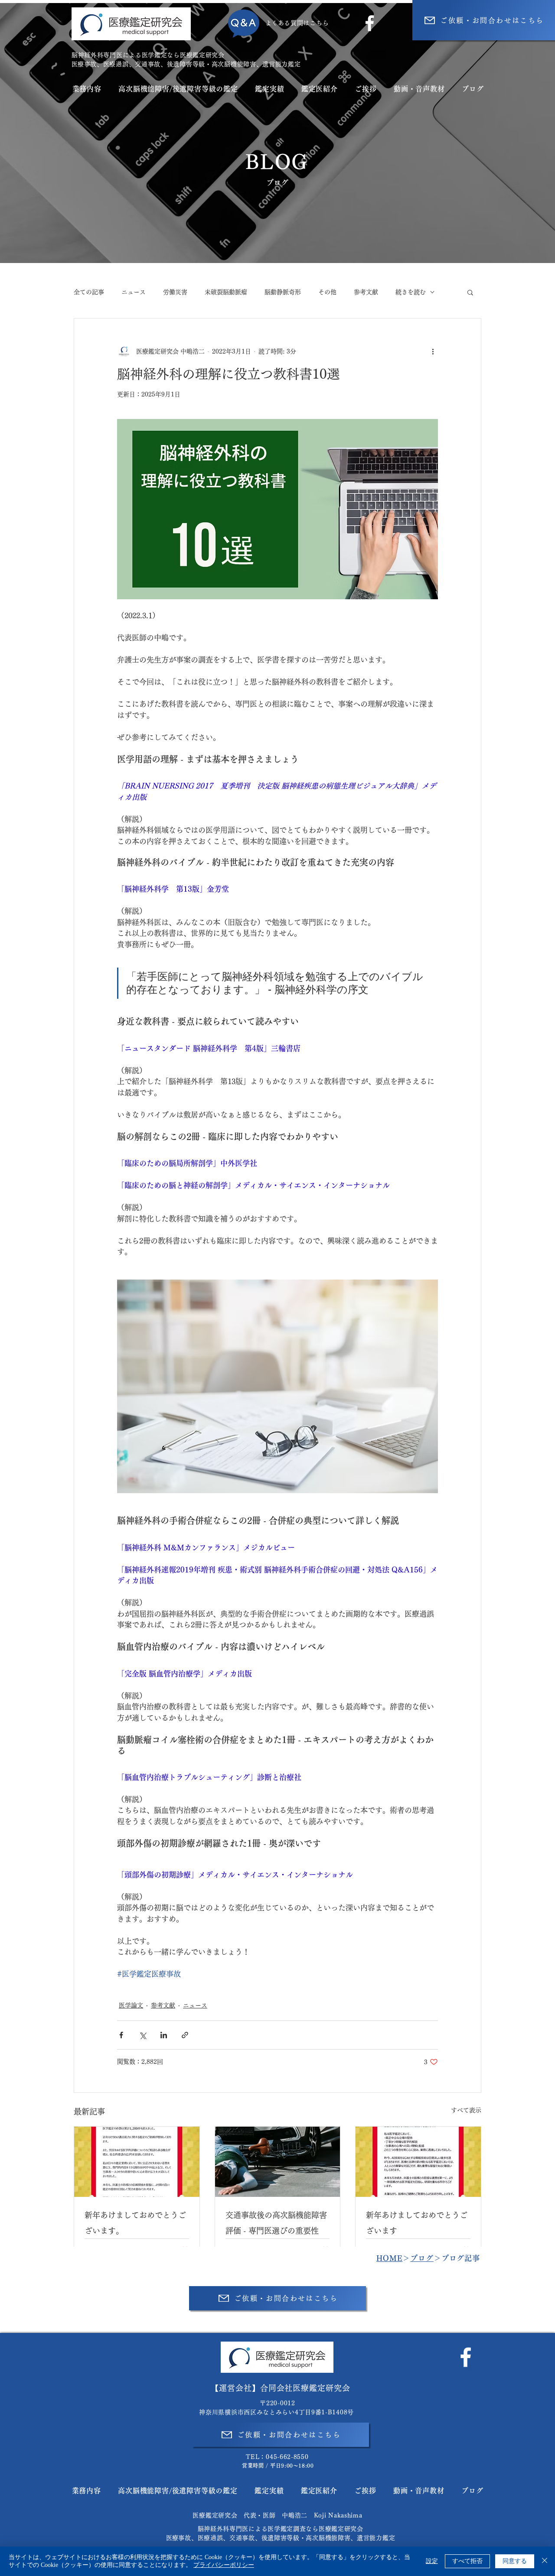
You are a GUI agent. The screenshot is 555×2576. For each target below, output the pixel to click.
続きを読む (411, 292)
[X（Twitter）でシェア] (142, 2035)
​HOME (389, 2258)
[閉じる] (545, 2561)
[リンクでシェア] (185, 2035)
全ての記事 (89, 292)
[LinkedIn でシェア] (164, 2035)
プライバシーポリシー (224, 2565)
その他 (327, 292)
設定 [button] (432, 2561)
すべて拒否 (467, 2561)
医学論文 (131, 2005)
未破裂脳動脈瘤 (226, 292)
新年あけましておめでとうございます (417, 2223)
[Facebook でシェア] (121, 2035)
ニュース (134, 292)
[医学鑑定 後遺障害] (466, 2357)
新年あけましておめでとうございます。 (135, 2223)
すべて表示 (466, 2110)
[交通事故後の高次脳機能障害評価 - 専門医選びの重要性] (278, 2162)
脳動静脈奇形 (283, 292)
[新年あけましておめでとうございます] (418, 2162)
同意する (515, 2561)
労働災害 (175, 292)
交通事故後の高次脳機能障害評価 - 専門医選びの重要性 (276, 2223)
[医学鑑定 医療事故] (137, 2162)
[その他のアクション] (433, 351)
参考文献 (366, 292)
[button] (470, 292)
